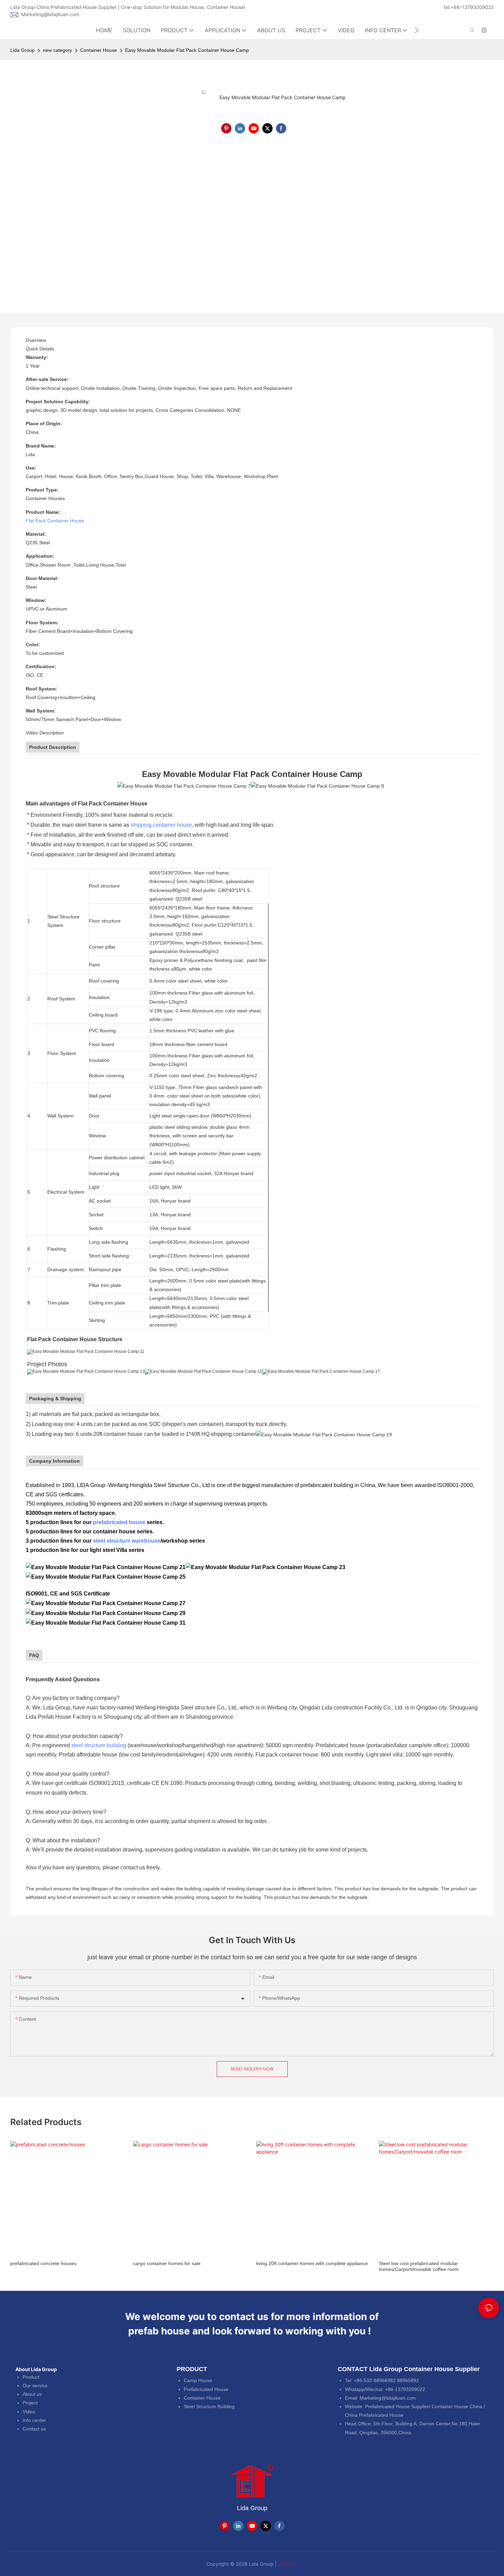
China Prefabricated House (374, 2415)
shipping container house (161, 825)
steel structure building (99, 1745)
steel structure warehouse (127, 1541)
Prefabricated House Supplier (397, 2406)
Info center (34, 2420)
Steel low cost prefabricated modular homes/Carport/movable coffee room (419, 2266)
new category (57, 50)
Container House (99, 50)
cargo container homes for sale (167, 2263)
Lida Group (22, 50)
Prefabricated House (206, 2389)
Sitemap (288, 2564)
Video (29, 2412)
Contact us (34, 2429)
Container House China (457, 2406)
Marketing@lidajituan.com (50, 14)
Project (30, 2403)
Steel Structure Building (209, 2406)
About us (32, 2394)
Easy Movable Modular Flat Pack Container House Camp (187, 50)
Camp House (198, 2380)
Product (31, 2377)
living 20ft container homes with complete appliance (312, 2263)
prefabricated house (119, 1522)
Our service (35, 2386)
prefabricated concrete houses (43, 2263)
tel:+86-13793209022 (469, 7)
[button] (416, 30)
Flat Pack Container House (55, 521)
